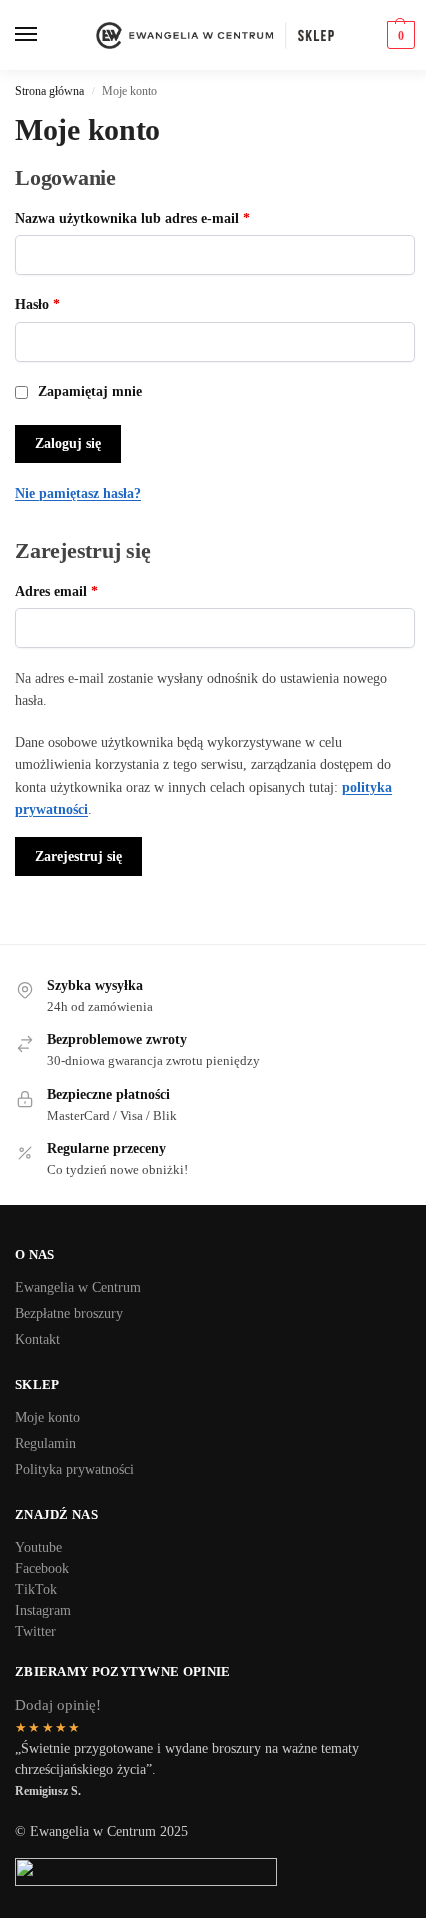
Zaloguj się (68, 443)
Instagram (43, 1610)
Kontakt (37, 1339)
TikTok (36, 1589)
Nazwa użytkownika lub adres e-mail (165, 218)
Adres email (89, 591)
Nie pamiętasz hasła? (78, 493)
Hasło (70, 304)
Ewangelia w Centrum (78, 1287)
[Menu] (27, 35)
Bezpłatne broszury (69, 1313)
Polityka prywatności (74, 1469)
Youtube (38, 1547)
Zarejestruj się (78, 856)
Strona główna (49, 91)
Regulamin (45, 1443)
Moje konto (47, 1417)
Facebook (42, 1568)
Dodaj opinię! (58, 1705)
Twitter (35, 1631)
